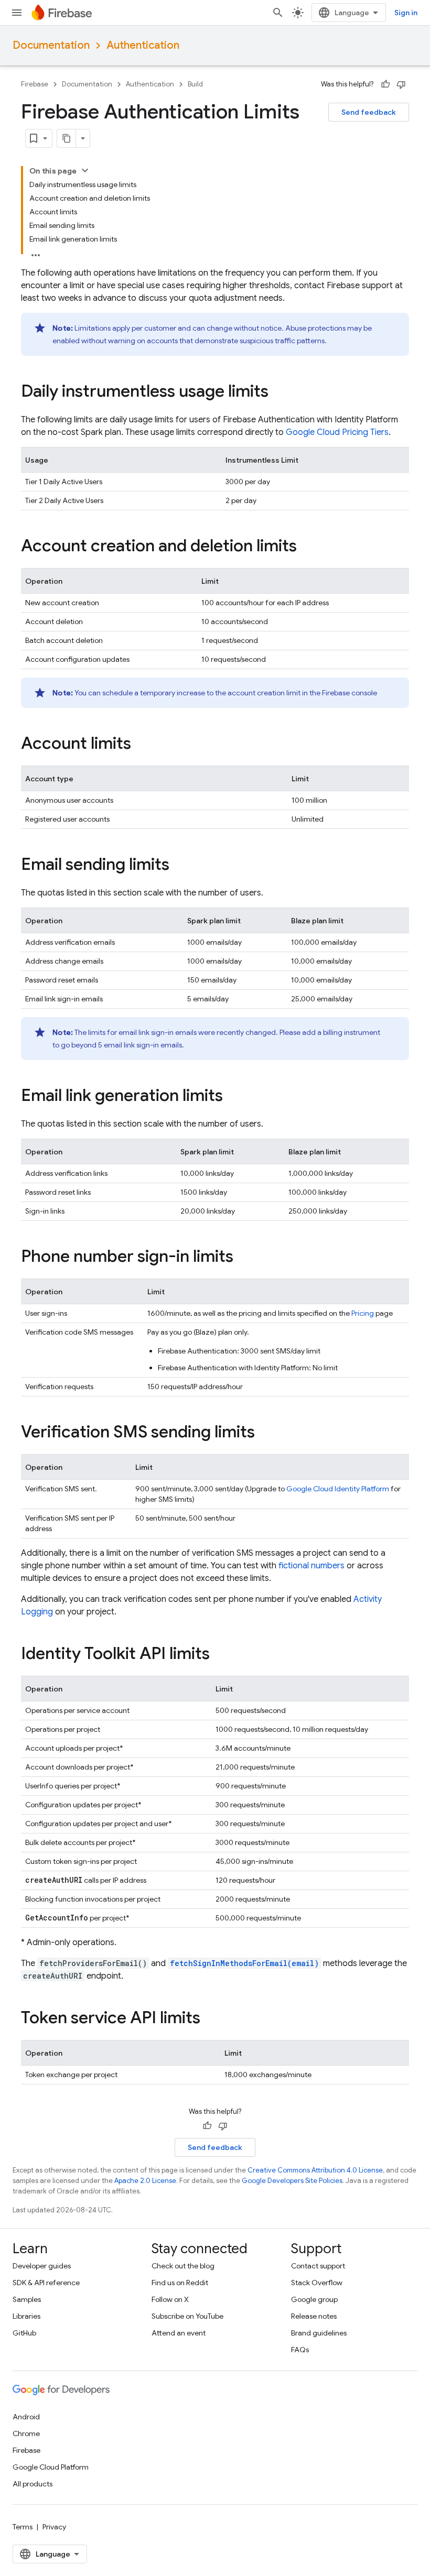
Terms (23, 2527)
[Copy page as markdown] (67, 138)
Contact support (318, 2266)
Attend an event (179, 2333)
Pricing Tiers (337, 432)
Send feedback (369, 112)
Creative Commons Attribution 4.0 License (315, 2170)
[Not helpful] (401, 84)
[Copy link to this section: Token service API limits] (211, 2019)
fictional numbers (311, 1566)
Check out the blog (183, 2266)
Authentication (143, 45)
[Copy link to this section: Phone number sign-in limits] (244, 1258)
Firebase (35, 84)
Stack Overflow (317, 2283)
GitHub (24, 2333)
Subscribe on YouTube (187, 2316)
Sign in (406, 13)
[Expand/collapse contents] (85, 170)
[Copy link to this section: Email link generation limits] (233, 1097)
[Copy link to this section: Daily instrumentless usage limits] (279, 392)
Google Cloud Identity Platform (338, 1489)
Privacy (54, 2527)
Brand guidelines (319, 2333)
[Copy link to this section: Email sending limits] (180, 866)
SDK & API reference (46, 2283)
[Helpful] (385, 84)
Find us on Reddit (180, 2283)
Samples (27, 2299)
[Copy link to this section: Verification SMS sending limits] (265, 1433)
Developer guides (42, 2266)
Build (195, 84)
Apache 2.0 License (145, 2181)
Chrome (26, 2433)
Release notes (314, 2316)
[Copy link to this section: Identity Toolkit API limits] (220, 1655)
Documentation (51, 45)
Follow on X (170, 2299)
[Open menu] (17, 13)
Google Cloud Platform (51, 2467)
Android (26, 2417)
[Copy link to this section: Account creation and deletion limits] (307, 547)
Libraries (26, 2316)
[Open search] (278, 13)
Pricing (363, 1313)
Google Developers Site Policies (292, 2181)
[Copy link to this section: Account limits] (142, 745)
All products (33, 2484)
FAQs (300, 2350)
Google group (314, 2299)
